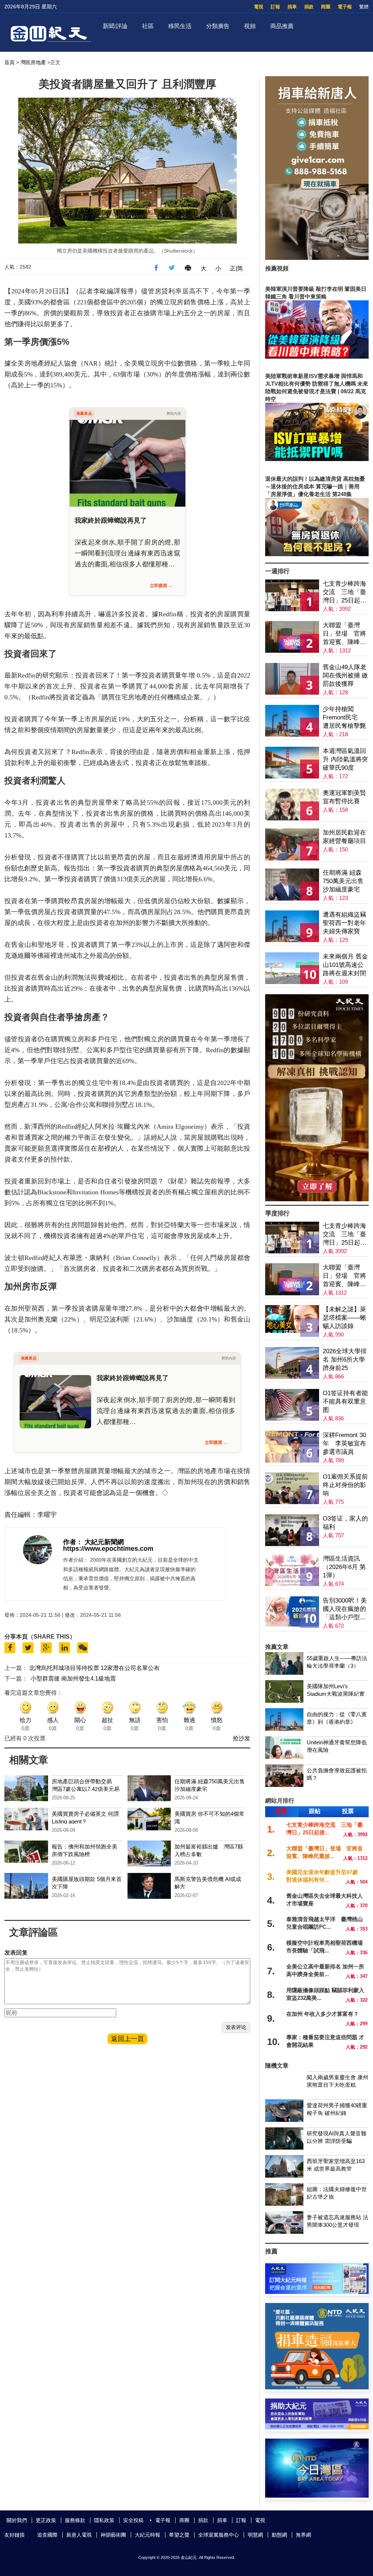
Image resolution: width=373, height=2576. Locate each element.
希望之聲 (179, 2535)
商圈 (326, 7)
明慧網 (255, 2535)
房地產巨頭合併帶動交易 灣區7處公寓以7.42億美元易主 (86, 1789)
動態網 (279, 2535)
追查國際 (47, 2535)
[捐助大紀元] (317, 2427)
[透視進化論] (317, 1199)
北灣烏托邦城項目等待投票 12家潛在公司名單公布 (94, 1668)
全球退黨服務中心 (219, 2535)
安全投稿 (133, 2520)
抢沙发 (242, 1738)
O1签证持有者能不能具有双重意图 (345, 1402)
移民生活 (180, 26)
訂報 (275, 7)
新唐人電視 (79, 2535)
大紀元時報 (148, 2535)
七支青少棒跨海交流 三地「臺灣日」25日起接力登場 (345, 592)
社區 (148, 26)
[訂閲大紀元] (317, 2292)
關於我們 (17, 2520)
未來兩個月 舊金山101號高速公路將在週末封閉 (345, 965)
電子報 (345, 7)
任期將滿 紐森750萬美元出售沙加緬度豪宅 (343, 881)
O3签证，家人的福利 (345, 1523)
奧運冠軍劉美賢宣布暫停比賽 (344, 797)
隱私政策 (104, 2520)
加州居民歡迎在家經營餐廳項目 (344, 837)
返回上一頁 (127, 2039)
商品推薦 (282, 26)
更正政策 (46, 2520)
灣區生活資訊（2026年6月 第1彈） (344, 1567)
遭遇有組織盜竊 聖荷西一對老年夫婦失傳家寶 (344, 923)
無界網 (303, 2535)
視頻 (250, 26)
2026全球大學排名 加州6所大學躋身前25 (345, 1360)
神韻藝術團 (113, 2535)
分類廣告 (218, 26)
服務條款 (75, 2520)
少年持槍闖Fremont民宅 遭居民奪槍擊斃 (344, 717)
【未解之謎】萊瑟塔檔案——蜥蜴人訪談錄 (344, 1318)
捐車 (292, 7)
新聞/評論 (115, 26)
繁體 (364, 7)
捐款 (309, 7)
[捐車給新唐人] (317, 258)
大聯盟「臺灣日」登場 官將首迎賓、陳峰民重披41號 (344, 634)
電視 (259, 7)
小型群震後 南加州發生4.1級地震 (73, 1679)
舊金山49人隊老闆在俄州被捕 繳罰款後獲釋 (345, 676)
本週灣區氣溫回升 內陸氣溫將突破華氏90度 (345, 759)
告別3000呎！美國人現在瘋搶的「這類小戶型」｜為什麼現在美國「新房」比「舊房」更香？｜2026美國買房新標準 (345, 1609)
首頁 (9, 62)
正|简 (236, 268)
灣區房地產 (33, 62)
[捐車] (317, 2387)
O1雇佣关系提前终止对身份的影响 (345, 1485)
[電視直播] (317, 2496)
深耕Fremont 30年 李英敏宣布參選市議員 (344, 1443)
